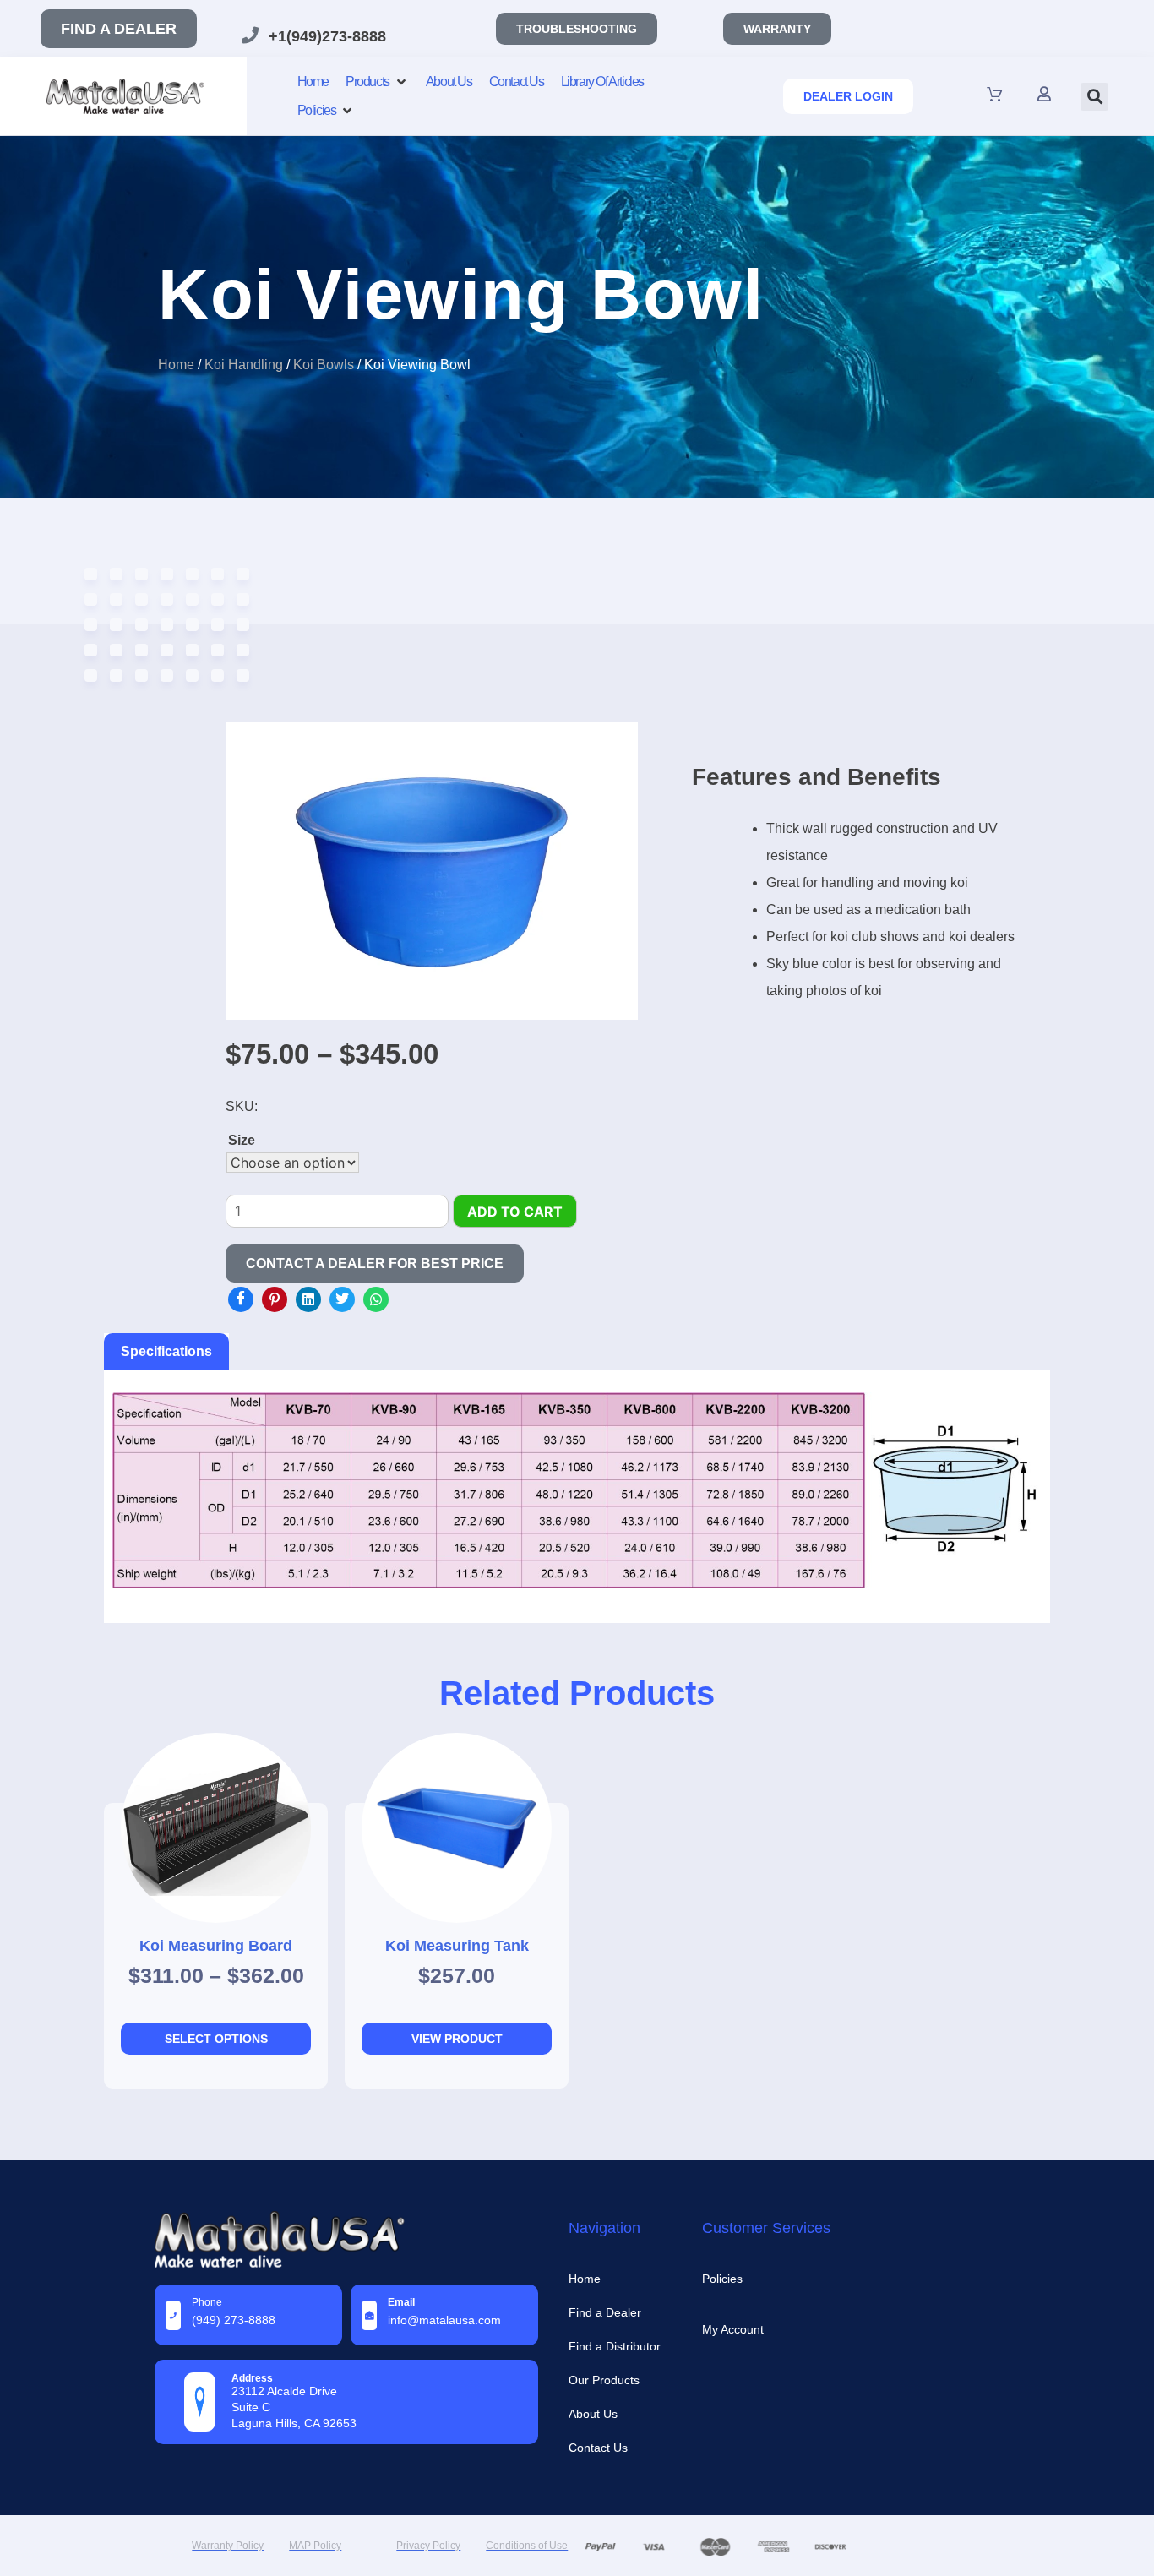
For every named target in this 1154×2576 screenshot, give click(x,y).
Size (242, 1140)
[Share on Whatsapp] (376, 1299)
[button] (1094, 97)
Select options (216, 2039)
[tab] (166, 1352)
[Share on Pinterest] (275, 1299)
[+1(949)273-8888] (250, 35)
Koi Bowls (324, 365)
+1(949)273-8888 (327, 36)
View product (457, 2039)
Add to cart (515, 1212)
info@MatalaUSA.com (444, 2320)
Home (176, 365)
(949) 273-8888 (234, 2320)
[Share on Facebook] (241, 1299)
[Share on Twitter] (342, 1299)
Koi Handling (244, 365)
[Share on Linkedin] (308, 1299)
